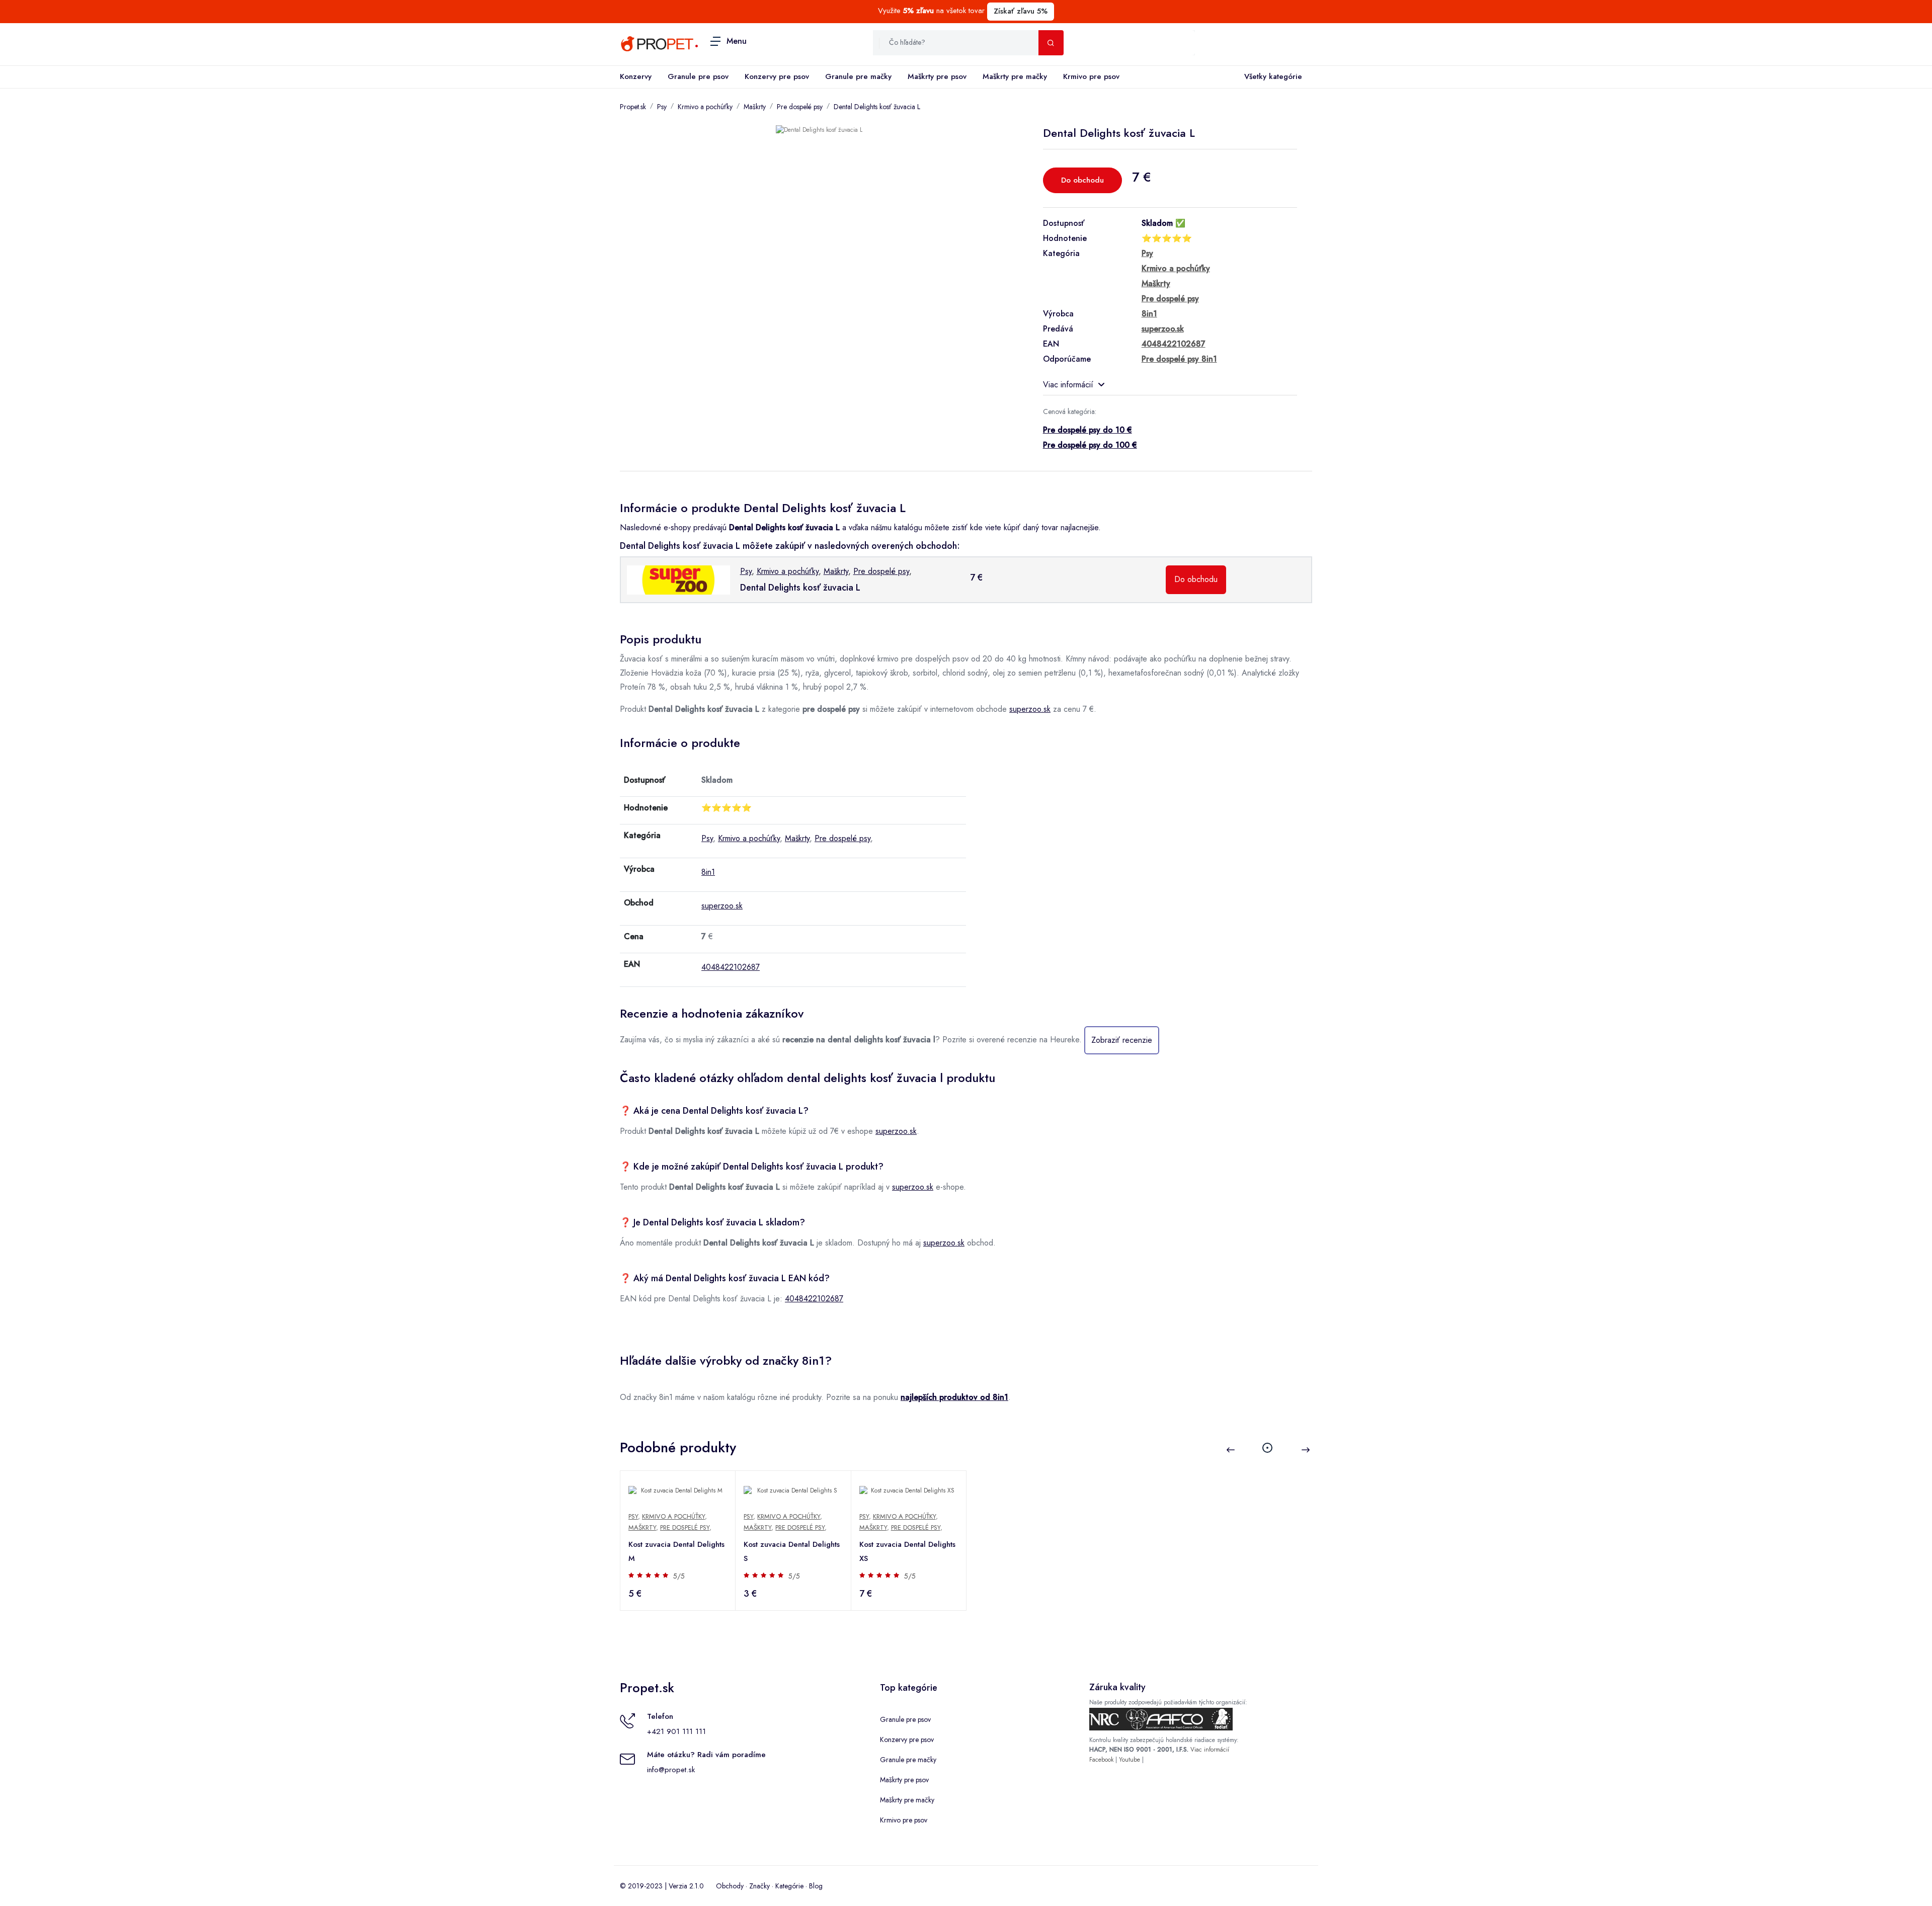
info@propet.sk (671, 1770)
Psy (662, 107)
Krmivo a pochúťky (705, 107)
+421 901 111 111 (676, 1731)
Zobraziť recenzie (1122, 1040)
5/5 (679, 1576)
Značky (759, 1886)
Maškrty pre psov (937, 76)
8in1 (708, 872)
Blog (816, 1886)
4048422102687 (731, 967)
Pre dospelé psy (800, 107)
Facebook (1101, 1760)
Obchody (730, 1886)
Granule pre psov (698, 76)
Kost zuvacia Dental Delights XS (907, 1551)
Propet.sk (633, 107)
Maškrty (755, 107)
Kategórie (789, 1886)
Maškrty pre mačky (1015, 76)
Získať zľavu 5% (1021, 11)
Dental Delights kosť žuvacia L (877, 107)
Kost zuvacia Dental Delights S (792, 1551)
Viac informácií (1068, 385)
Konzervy (636, 76)
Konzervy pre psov (777, 76)
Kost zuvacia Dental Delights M (676, 1551)
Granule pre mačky (858, 76)
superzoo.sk (1030, 709)
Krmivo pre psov (1091, 76)
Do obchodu (1082, 180)
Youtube (1130, 1760)
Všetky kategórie (1273, 76)
